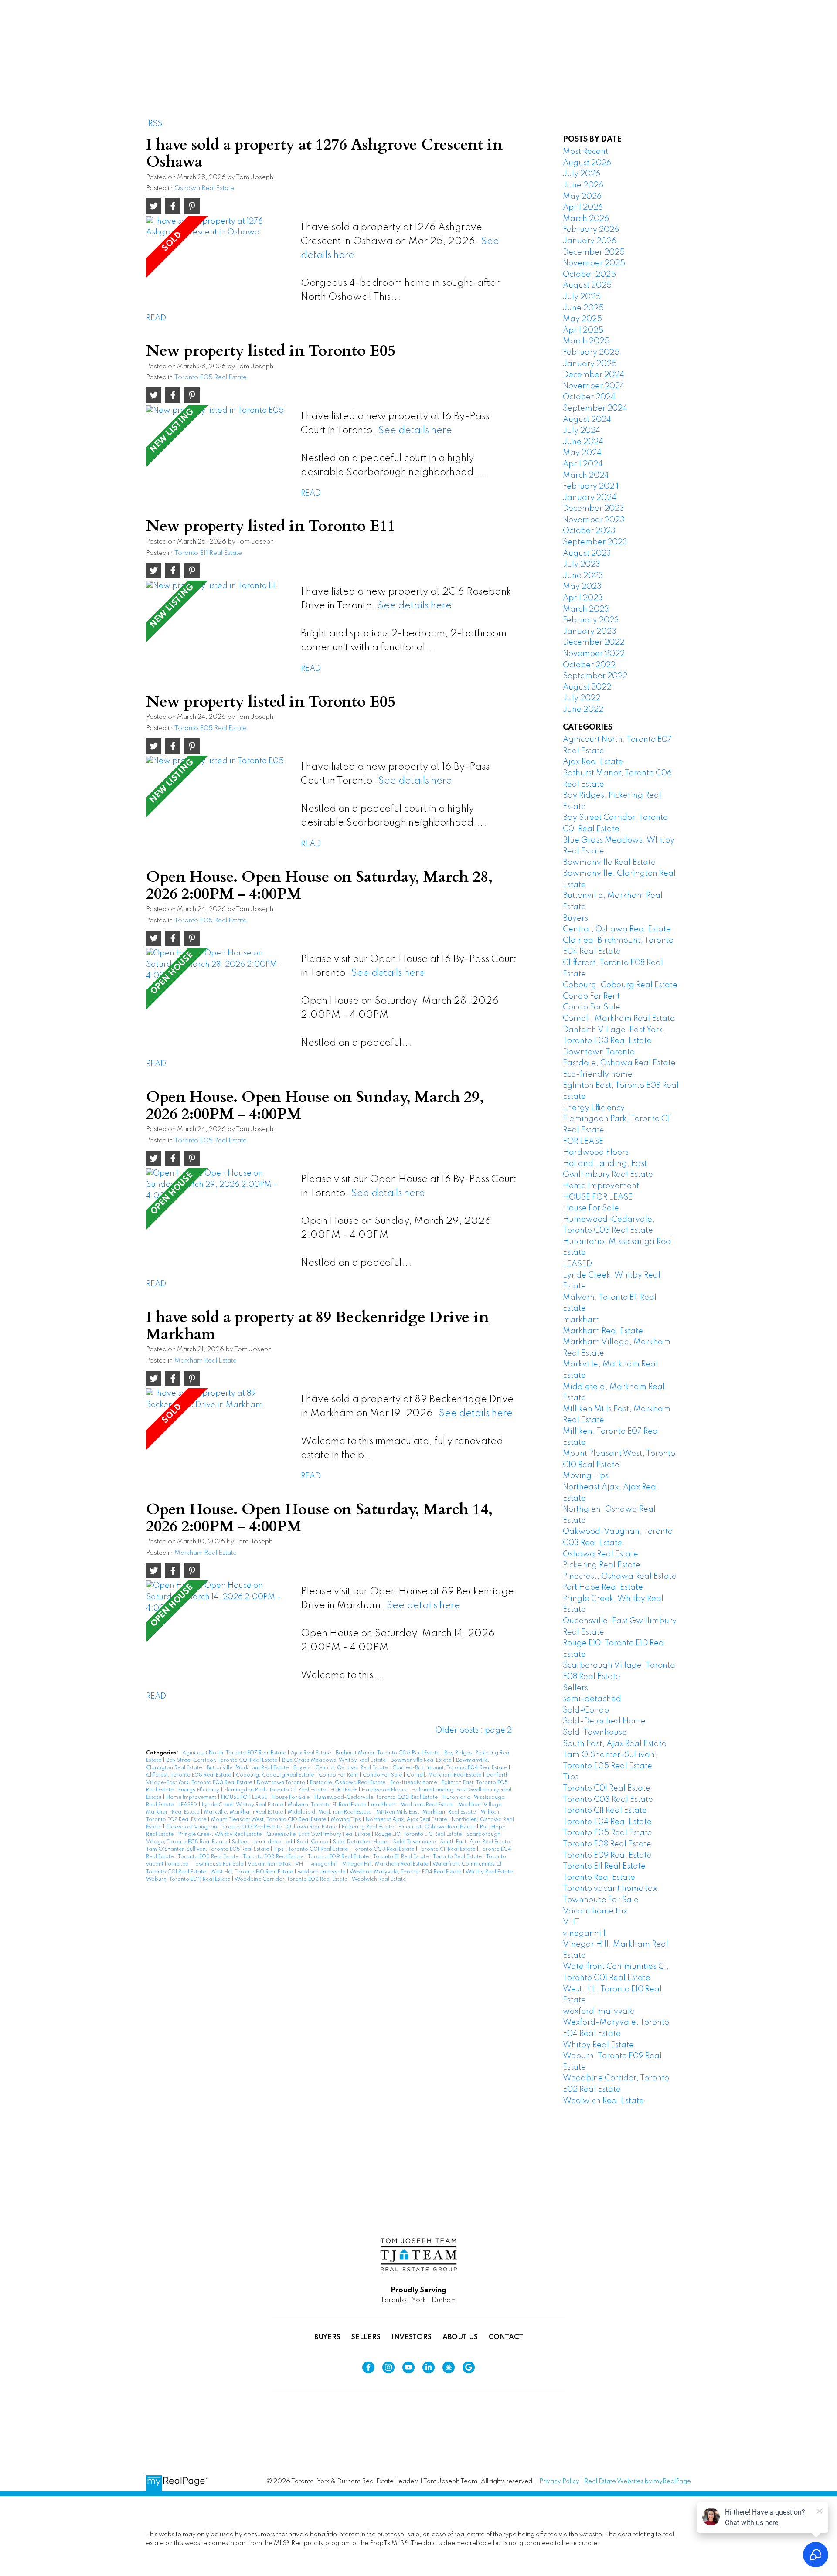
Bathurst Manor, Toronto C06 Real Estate (388, 1753)
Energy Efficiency (199, 1790)
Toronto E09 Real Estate (339, 1857)
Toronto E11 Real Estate (208, 553)
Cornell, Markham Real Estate (445, 1775)
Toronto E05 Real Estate (211, 377)
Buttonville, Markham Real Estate (248, 1768)
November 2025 (594, 263)
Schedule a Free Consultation (750, 38)
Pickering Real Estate (368, 1827)
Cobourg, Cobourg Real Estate (276, 1775)
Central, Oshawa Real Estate (352, 1768)
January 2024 (590, 498)
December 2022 (594, 642)
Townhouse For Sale (219, 1864)
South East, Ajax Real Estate (476, 1842)
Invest (655, 38)
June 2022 (583, 710)
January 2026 (590, 241)
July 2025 (582, 297)
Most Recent (585, 152)
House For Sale (291, 1798)
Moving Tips (347, 1820)
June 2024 (583, 442)
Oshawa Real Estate (204, 188)
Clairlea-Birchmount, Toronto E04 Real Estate (450, 1768)
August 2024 (587, 420)
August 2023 (587, 554)
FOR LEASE (344, 1790)
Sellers (241, 1842)
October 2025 (589, 275)
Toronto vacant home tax (610, 1889)
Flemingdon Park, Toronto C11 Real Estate (276, 1790)
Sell (609, 38)
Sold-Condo (313, 1842)
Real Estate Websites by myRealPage (638, 2481)
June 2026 (583, 185)
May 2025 (582, 319)
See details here (415, 431)
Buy (569, 38)
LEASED (188, 1805)
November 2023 (594, 520)
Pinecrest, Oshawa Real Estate (437, 1827)
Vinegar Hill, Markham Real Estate (386, 1864)
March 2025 (586, 341)
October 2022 (589, 665)
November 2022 (594, 654)
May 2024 (582, 453)
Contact (506, 2338)
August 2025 (587, 285)
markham (384, 1805)
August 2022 (587, 687)
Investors (412, 2338)
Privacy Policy (559, 2481)
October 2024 (589, 397)
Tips (279, 1849)
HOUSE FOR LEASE (245, 1798)
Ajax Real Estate (311, 1753)
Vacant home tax (270, 1864)
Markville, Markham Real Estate (244, 1812)
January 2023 (590, 632)
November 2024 (594, 386)
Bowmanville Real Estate (422, 1760)
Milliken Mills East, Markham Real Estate (427, 1812)
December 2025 (594, 252)
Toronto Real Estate (458, 1857)
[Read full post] (220, 261)
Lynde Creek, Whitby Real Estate (243, 1805)
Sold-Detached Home (361, 1842)
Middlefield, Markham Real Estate (330, 1812)
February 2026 (591, 230)
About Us (460, 2338)
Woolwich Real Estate (379, 1879)
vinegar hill (325, 1864)
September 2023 (595, 542)
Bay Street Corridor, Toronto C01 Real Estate (222, 1760)
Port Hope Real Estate (603, 1587)
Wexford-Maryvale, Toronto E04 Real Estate (406, 1872)
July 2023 (582, 564)
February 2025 (591, 353)
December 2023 (594, 509)
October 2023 (589, 531)
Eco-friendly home (414, 1783)
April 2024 (583, 464)
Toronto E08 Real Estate (274, 1857)
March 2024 (586, 476)
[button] (569, 38)
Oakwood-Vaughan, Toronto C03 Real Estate (225, 1827)
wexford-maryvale (322, 1872)
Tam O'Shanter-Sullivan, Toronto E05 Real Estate (208, 1849)
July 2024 (582, 431)
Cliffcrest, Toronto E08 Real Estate (189, 1775)
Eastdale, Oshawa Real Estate (348, 1783)
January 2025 (590, 364)
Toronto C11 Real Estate (447, 1849)
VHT (301, 1864)
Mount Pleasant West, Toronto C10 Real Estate (269, 1820)
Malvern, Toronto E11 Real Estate (328, 1805)
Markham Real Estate (206, 1361)
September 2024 (595, 408)
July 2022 (582, 698)
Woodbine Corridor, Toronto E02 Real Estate (292, 1879)
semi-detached (273, 1842)
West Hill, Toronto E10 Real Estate (252, 1872)
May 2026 (582, 197)
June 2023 (583, 576)
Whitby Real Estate (490, 1872)
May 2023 (582, 587)
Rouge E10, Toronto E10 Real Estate (419, 1835)
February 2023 (591, 620)
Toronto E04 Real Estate (607, 1822)
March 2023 (586, 609)
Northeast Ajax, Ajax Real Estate (407, 1820)
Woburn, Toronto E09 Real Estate (189, 1879)
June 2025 (583, 308)
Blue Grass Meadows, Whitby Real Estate (335, 1760)
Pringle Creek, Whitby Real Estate (221, 1835)
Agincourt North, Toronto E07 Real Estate (235, 1753)
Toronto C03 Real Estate (384, 1849)
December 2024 (594, 375)
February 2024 (591, 486)
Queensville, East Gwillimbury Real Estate (319, 1835)
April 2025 (583, 330)
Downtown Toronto (282, 1783)
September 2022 (595, 676)
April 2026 (583, 207)
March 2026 (586, 219)
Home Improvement (192, 1798)
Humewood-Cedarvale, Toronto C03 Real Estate (377, 1798)
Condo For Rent (339, 1775)
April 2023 (583, 598)
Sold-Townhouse (415, 1842)
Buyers (303, 1768)
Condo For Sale (383, 1775)
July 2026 (582, 174)
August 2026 (587, 163)
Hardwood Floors (385, 1790)
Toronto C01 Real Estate (319, 1849)
